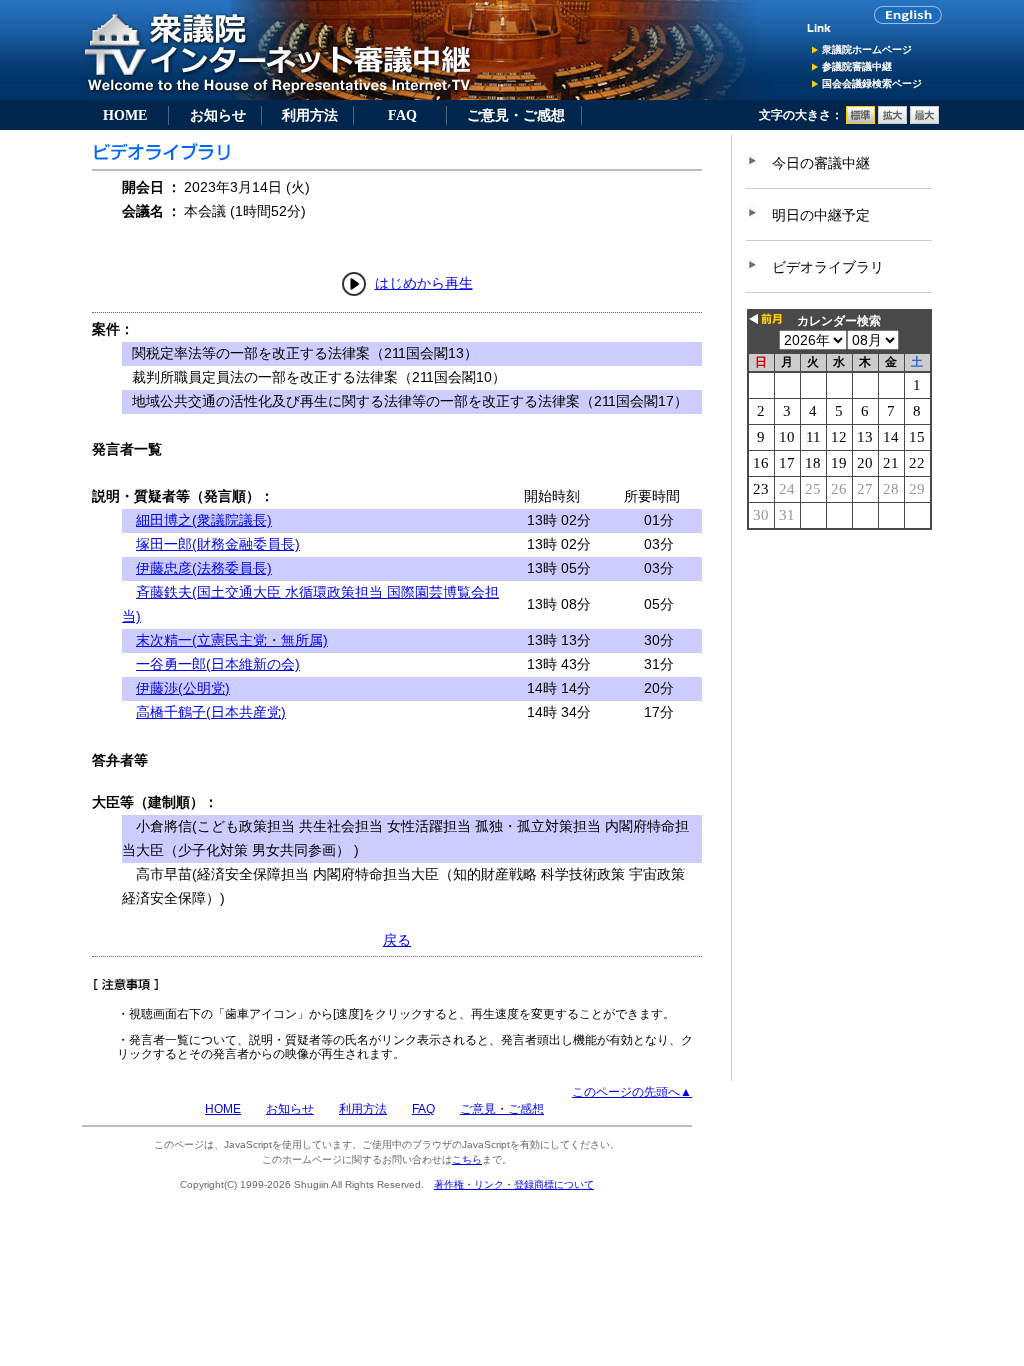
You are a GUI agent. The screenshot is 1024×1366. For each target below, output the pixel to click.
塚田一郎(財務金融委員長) (218, 544)
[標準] (860, 120)
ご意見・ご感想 (516, 115)
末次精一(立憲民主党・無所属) (232, 640)
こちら (467, 1159)
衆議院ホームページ (867, 49)
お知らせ (218, 115)
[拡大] (892, 120)
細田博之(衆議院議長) (204, 520)
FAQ (402, 115)
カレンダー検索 (839, 321)
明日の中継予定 (821, 215)
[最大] (924, 120)
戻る (397, 940)
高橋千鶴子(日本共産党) (211, 712)
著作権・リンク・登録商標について (514, 1184)
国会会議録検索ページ (872, 83)
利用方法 (310, 115)
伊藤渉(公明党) (183, 688)
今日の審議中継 (821, 163)
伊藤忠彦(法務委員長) (204, 568)
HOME (125, 115)
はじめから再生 (424, 283)
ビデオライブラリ (828, 267)
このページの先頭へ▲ (632, 1092)
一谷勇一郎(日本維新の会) (218, 664)
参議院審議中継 (857, 66)
